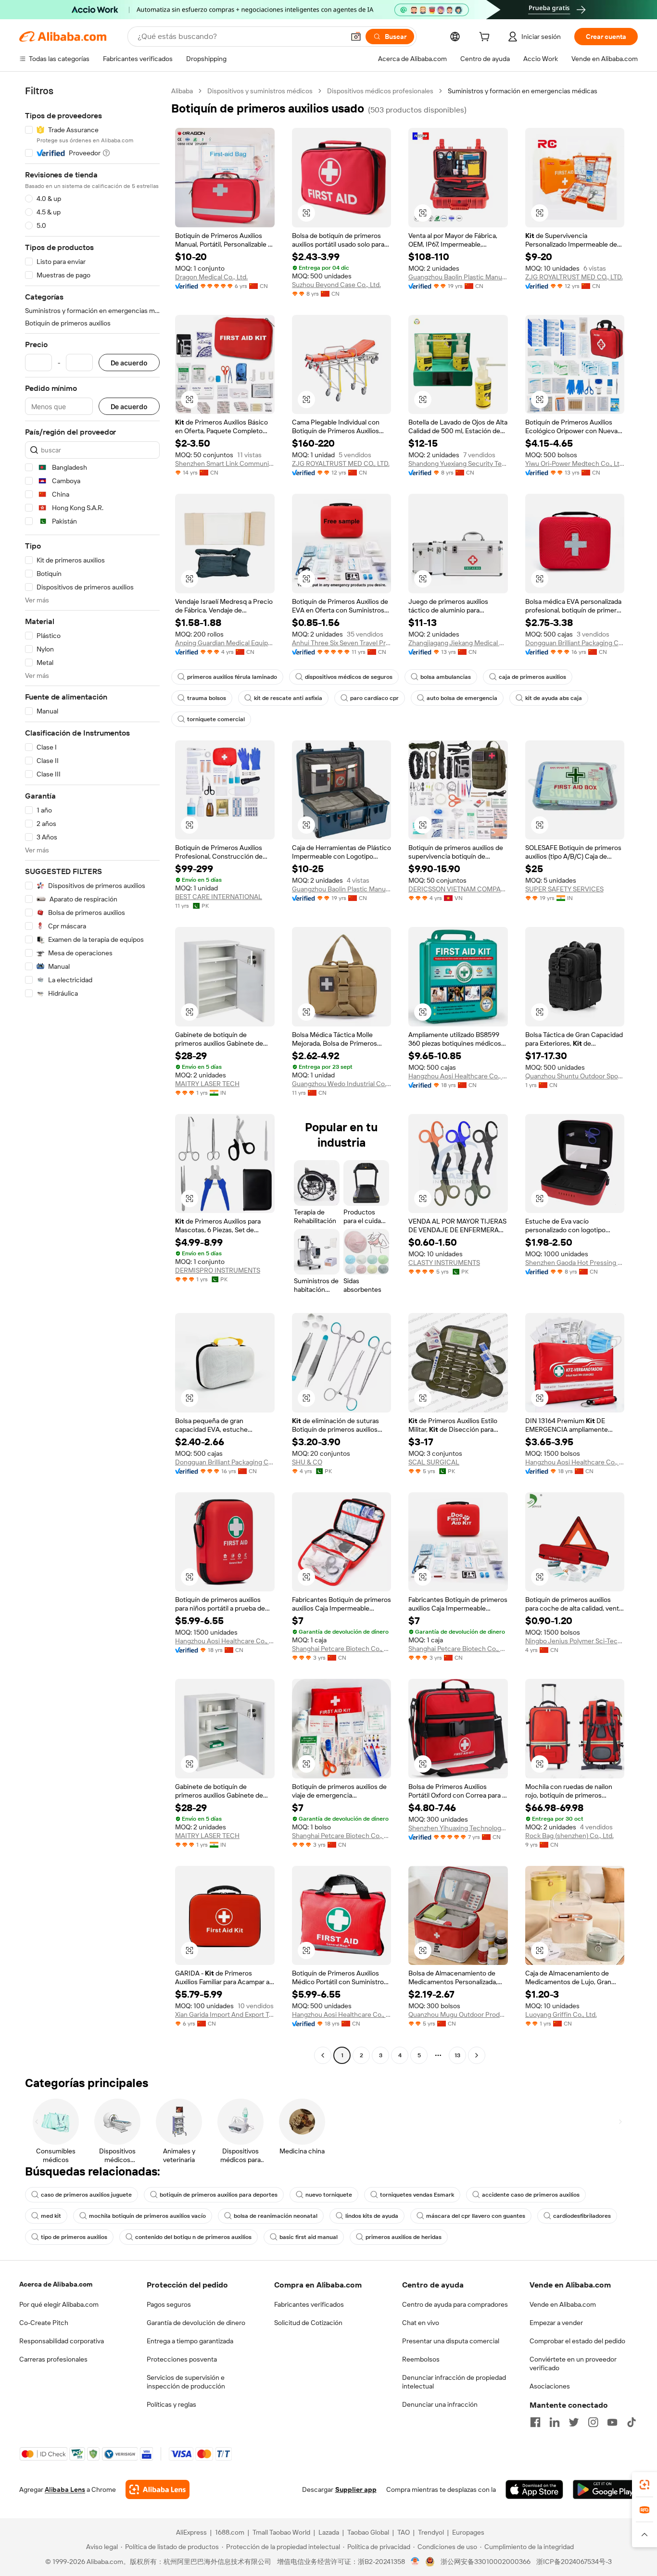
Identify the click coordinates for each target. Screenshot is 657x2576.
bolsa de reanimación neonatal (276, 2216)
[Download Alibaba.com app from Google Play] (605, 2489)
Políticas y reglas (171, 2404)
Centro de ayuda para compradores (455, 2304)
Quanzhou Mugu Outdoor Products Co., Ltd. (458, 2014)
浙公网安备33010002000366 (486, 2562)
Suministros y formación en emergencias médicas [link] (523, 91)
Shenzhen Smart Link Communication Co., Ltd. (225, 463)
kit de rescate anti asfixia (288, 698)
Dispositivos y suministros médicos (260, 91)
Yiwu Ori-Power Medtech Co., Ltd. (575, 463)
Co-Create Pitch (44, 2323)
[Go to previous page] (323, 2055)
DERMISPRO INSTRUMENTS (218, 1270)
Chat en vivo (421, 2323)
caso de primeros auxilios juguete (86, 2195)
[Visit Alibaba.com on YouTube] (612, 2422)
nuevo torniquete (329, 2195)
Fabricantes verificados (309, 2304)
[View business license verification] (415, 2562)
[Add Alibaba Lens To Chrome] (158, 2489)
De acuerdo (129, 363)
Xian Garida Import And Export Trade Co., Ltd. (225, 2014)
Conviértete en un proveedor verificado (573, 2363)
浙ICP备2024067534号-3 (574, 2562)
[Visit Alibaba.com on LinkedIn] (555, 2422)
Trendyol (431, 2532)
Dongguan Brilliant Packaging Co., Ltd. (575, 643)
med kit (51, 2216)
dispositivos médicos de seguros (349, 677)
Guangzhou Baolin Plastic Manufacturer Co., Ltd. (458, 277)
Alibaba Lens (65, 2489)
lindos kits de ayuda (372, 2216)
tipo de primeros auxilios (74, 2237)
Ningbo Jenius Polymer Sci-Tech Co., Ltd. (575, 1641)
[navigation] (92, 1074)
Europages (468, 2532)
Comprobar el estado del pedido (577, 2341)
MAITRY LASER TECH (207, 1084)
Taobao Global (368, 2532)
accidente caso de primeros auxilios (531, 2195)
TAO (404, 2532)
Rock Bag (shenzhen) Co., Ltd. (569, 1836)
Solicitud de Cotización (308, 2323)
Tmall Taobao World (281, 2532)
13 (457, 2055)
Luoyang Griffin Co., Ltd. (561, 2014)
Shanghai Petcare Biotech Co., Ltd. (342, 1649)
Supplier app (356, 2489)
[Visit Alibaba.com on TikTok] (632, 2422)
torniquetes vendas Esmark (417, 2195)
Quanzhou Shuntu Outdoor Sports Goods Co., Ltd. (575, 1076)
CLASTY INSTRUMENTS (444, 1263)
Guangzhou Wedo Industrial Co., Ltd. (342, 1084)
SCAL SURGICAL (434, 1462)
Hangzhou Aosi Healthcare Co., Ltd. (458, 1076)
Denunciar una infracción (440, 2404)
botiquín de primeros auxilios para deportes (219, 2195)
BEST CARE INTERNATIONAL (219, 897)
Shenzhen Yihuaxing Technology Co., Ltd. (458, 1828)
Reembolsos (421, 2359)
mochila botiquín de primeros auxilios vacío (147, 2216)
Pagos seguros (169, 2304)
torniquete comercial (216, 719)
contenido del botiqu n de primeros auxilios (193, 2237)
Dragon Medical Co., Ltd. (211, 277)
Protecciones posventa (182, 2359)
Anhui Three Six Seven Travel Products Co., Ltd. (342, 643)
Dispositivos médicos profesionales (380, 91)
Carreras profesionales (53, 2359)
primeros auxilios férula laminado (232, 677)
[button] (356, 37)
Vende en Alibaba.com (563, 2304)
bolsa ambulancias (446, 677)
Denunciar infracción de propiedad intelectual (454, 2382)
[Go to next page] (477, 2055)
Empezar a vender (556, 2323)
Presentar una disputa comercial (451, 2341)
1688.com (230, 2532)
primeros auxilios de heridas (404, 2237)
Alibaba (182, 91)
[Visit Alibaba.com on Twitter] (574, 2422)
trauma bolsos (207, 698)
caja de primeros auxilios (532, 677)
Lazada (329, 2532)
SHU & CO (307, 1462)
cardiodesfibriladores (582, 2216)
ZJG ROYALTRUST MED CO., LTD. (574, 277)
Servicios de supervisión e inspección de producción (186, 2382)
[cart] (486, 38)
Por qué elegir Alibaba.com (59, 2304)
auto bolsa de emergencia (462, 698)
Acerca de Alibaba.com (56, 2284)
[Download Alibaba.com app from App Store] (534, 2489)
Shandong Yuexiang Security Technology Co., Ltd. (458, 463)
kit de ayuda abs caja (554, 698)
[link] (644, 2485)
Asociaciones (550, 2386)
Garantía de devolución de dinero (196, 2323)
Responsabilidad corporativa (62, 2341)
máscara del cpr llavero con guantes (476, 2216)
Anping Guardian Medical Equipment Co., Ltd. (225, 643)
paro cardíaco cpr (374, 698)
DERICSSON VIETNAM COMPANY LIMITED (458, 889)
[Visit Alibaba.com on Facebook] (535, 2422)
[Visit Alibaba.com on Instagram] (593, 2422)
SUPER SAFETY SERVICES (564, 889)
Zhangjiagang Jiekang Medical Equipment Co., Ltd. (458, 643)
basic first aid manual (309, 2237)
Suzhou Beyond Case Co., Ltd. (336, 285)
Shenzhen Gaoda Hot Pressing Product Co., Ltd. (575, 1263)
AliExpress (191, 2532)
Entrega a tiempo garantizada (190, 2341)
